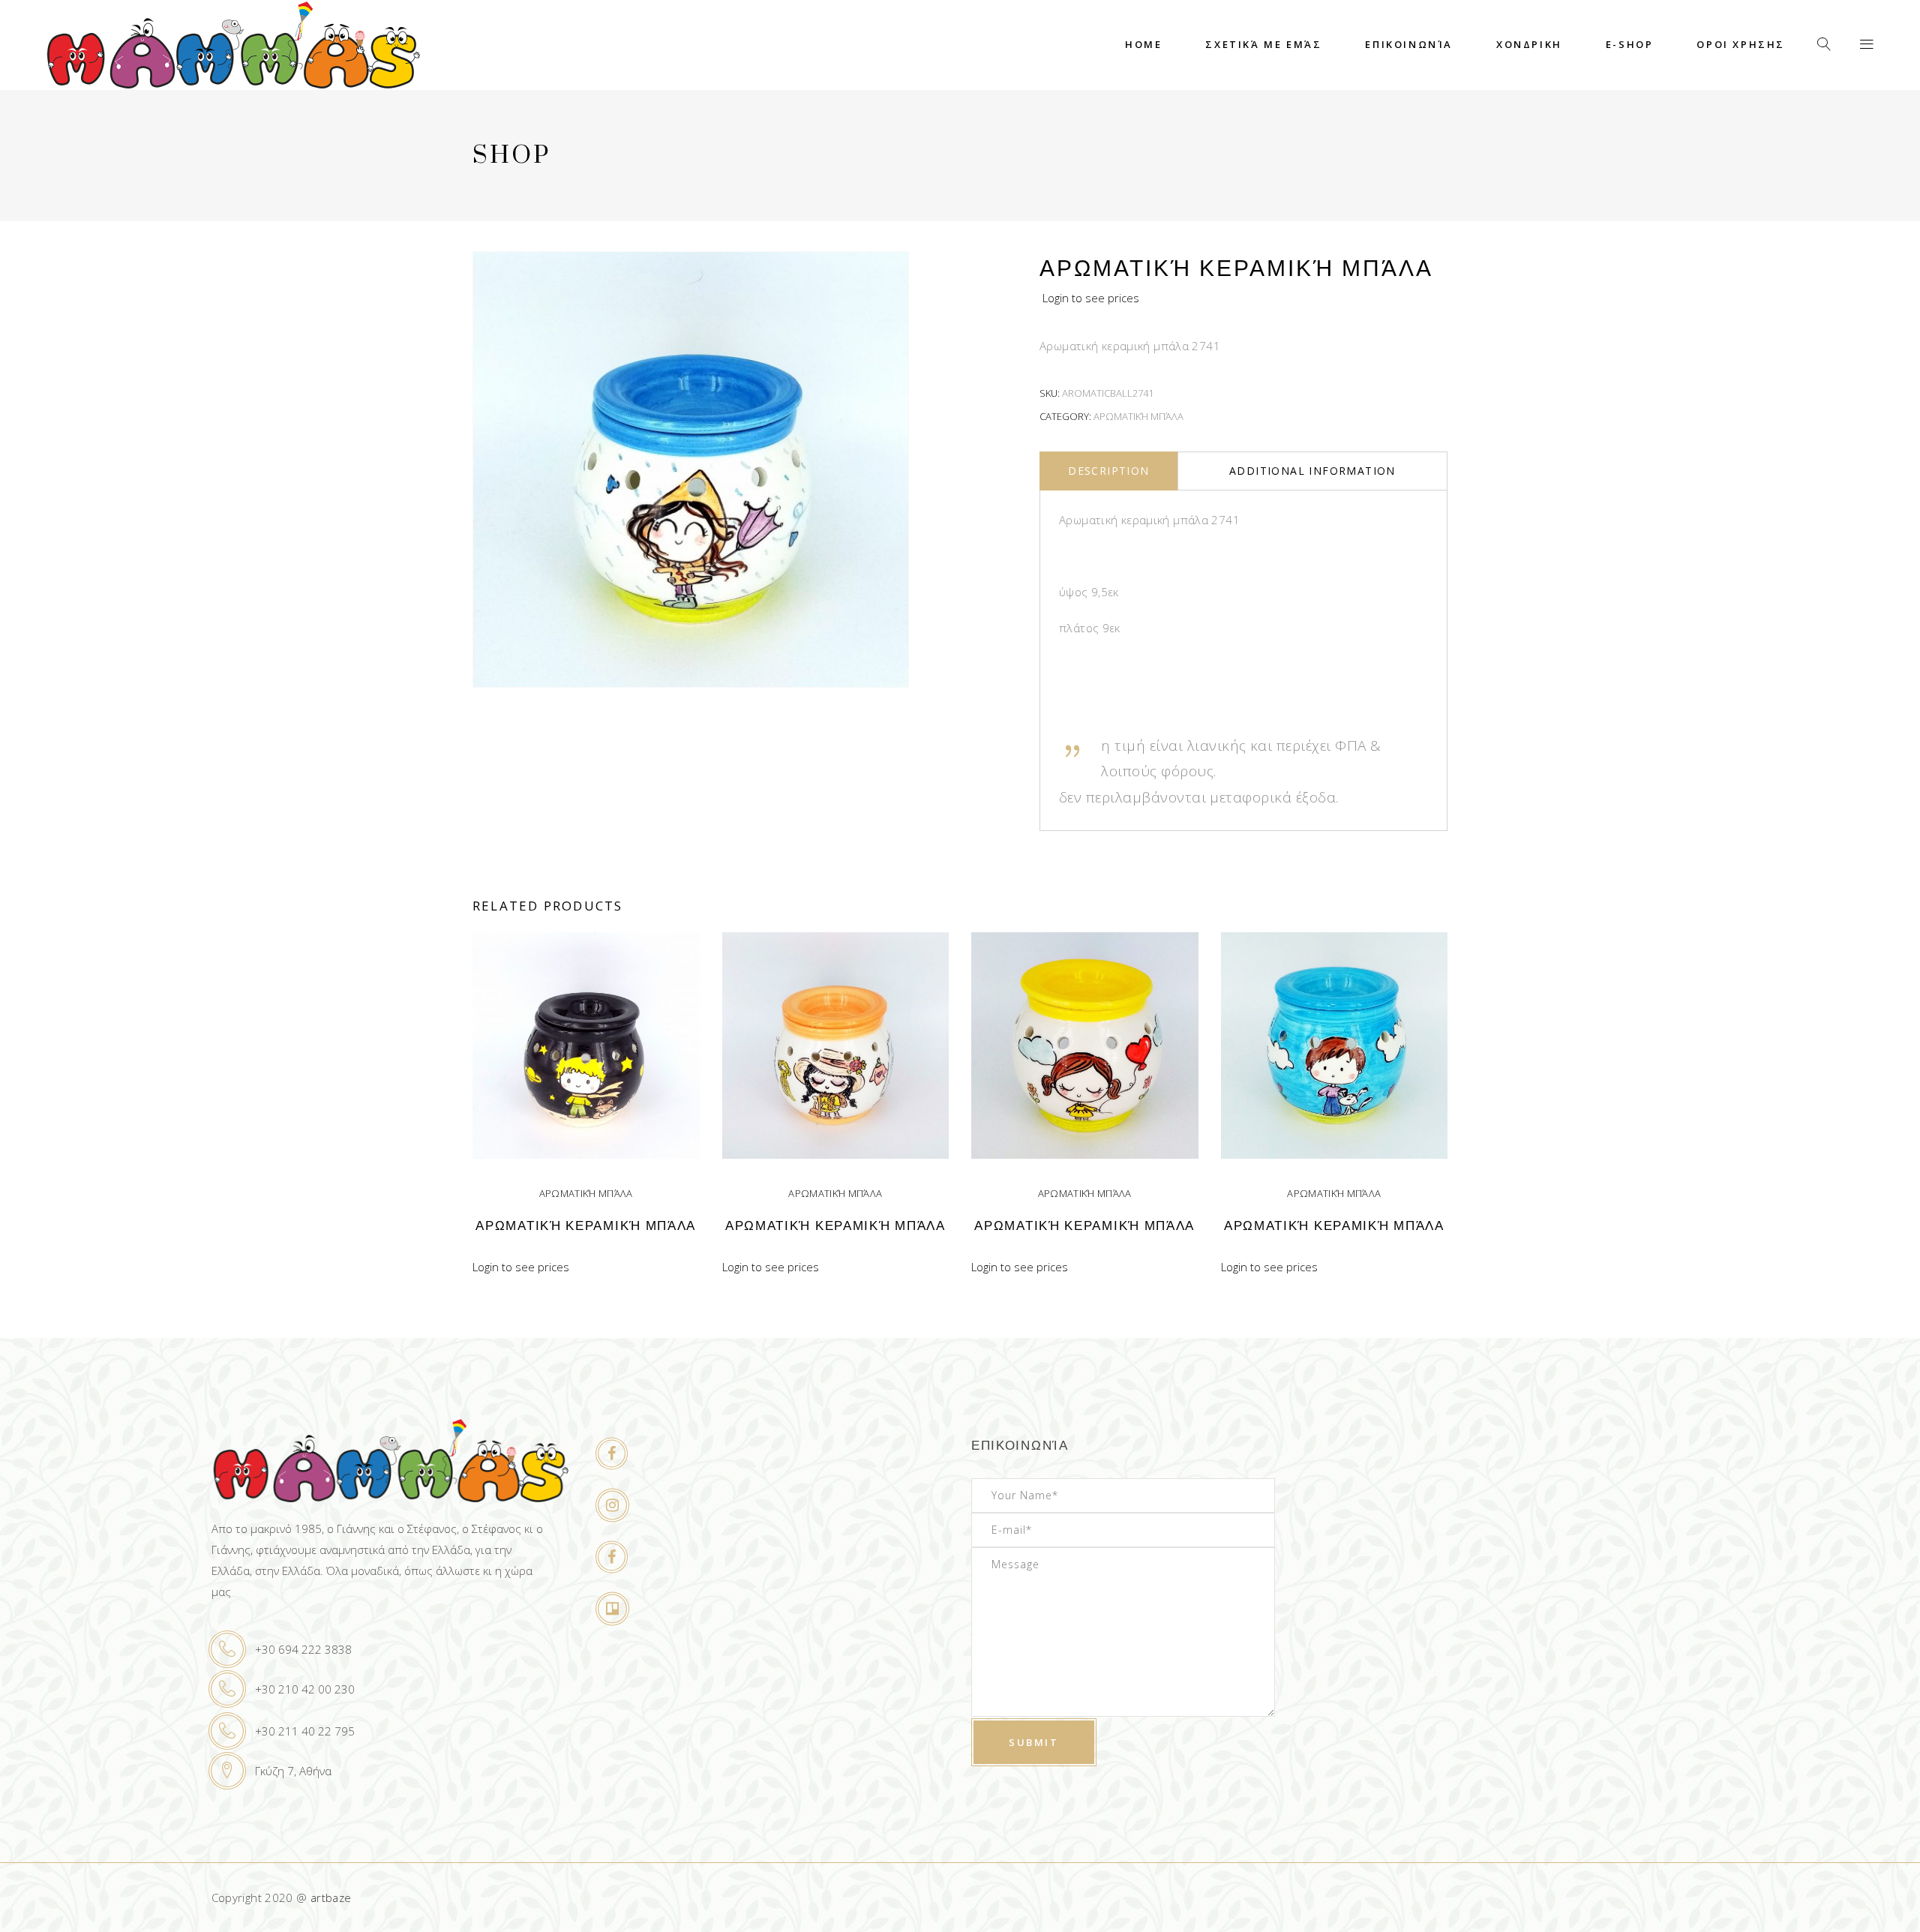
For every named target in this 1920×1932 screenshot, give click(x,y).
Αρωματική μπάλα (1138, 416)
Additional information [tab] (1312, 471)
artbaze (331, 1897)
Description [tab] (1108, 471)
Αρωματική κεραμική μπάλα (586, 1226)
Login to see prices (1091, 298)
